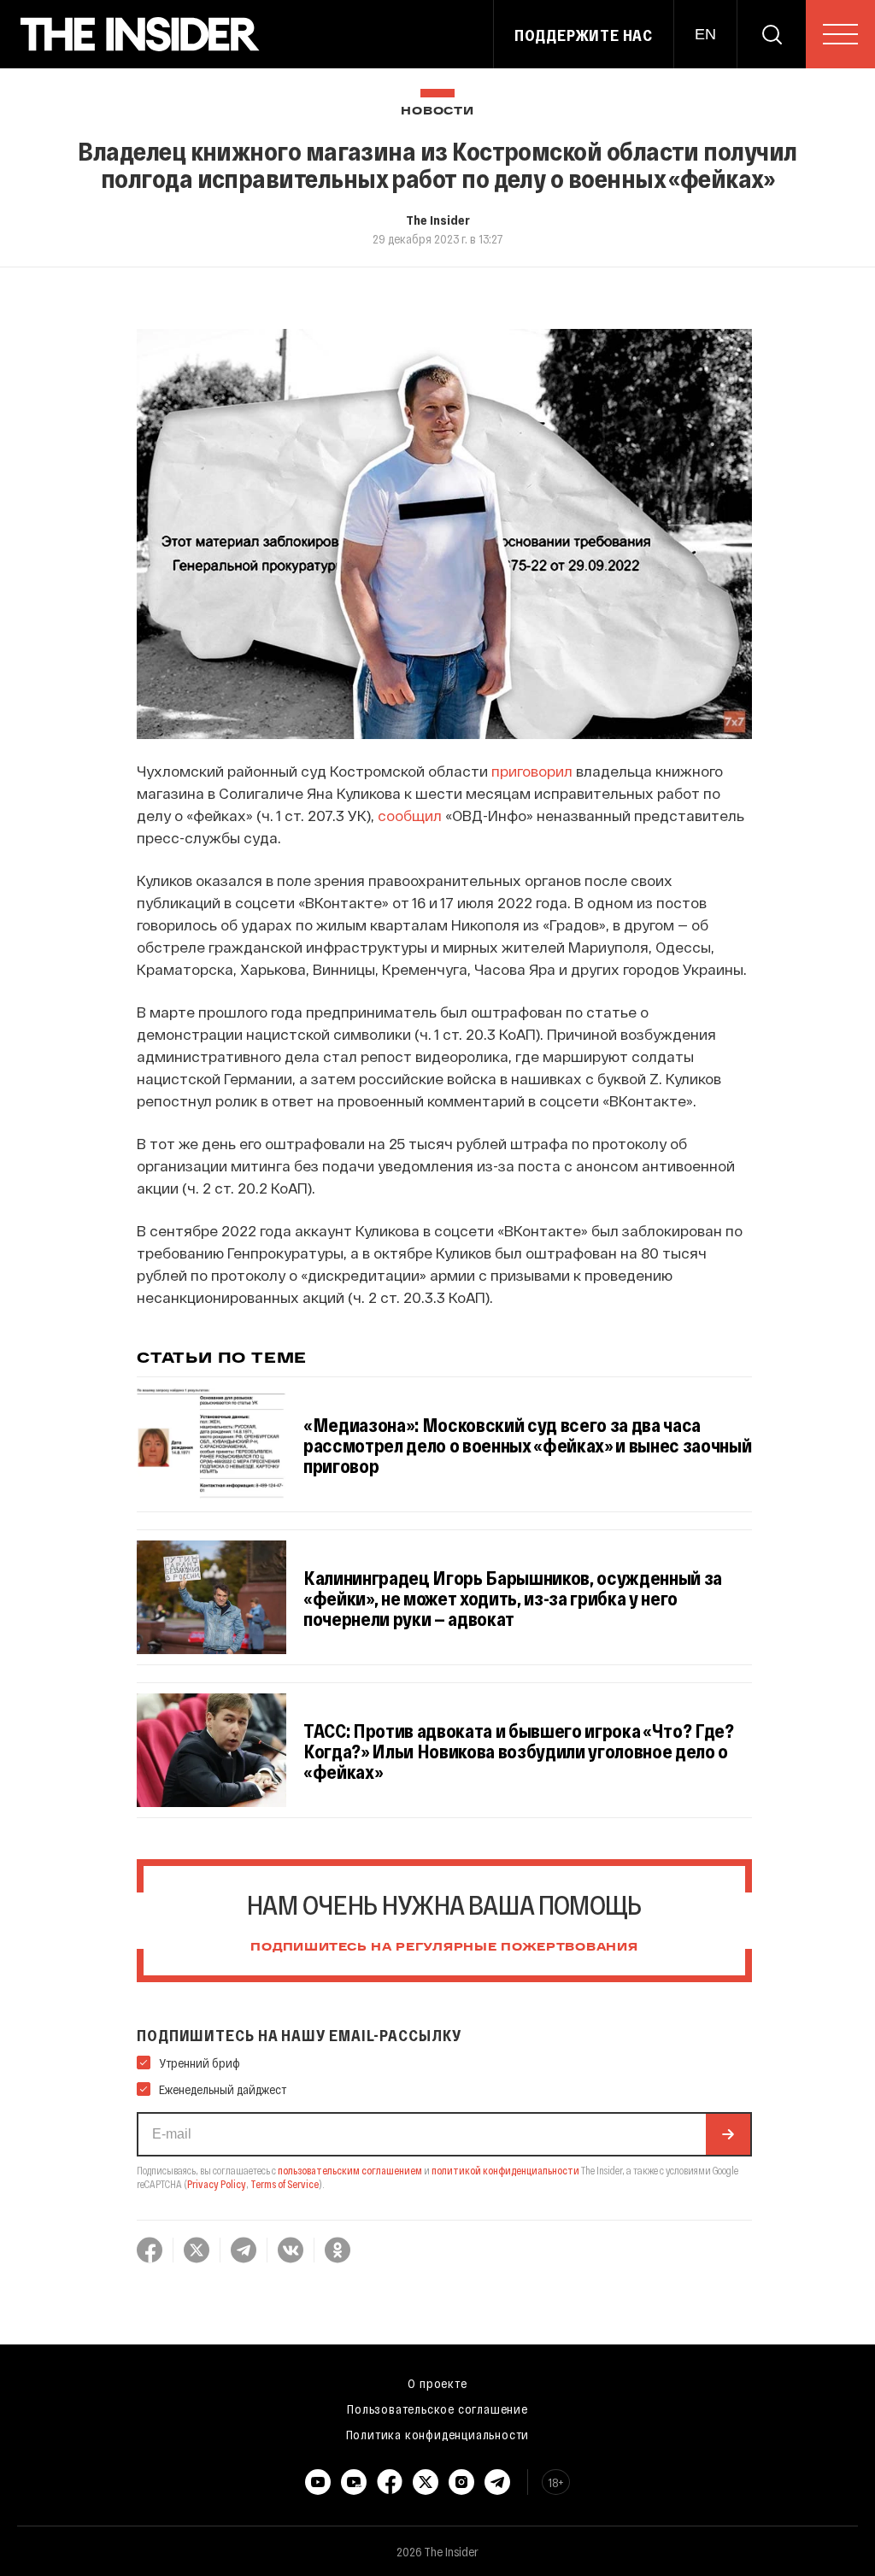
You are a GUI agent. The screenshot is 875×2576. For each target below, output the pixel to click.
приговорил (532, 771)
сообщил (410, 815)
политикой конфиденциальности (505, 2170)
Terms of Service (285, 2184)
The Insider (438, 220)
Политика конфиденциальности (438, 2434)
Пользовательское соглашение (437, 2409)
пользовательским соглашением (350, 2170)
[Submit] (728, 2134)
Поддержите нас (584, 35)
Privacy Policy (217, 2184)
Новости (437, 111)
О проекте (437, 2383)
